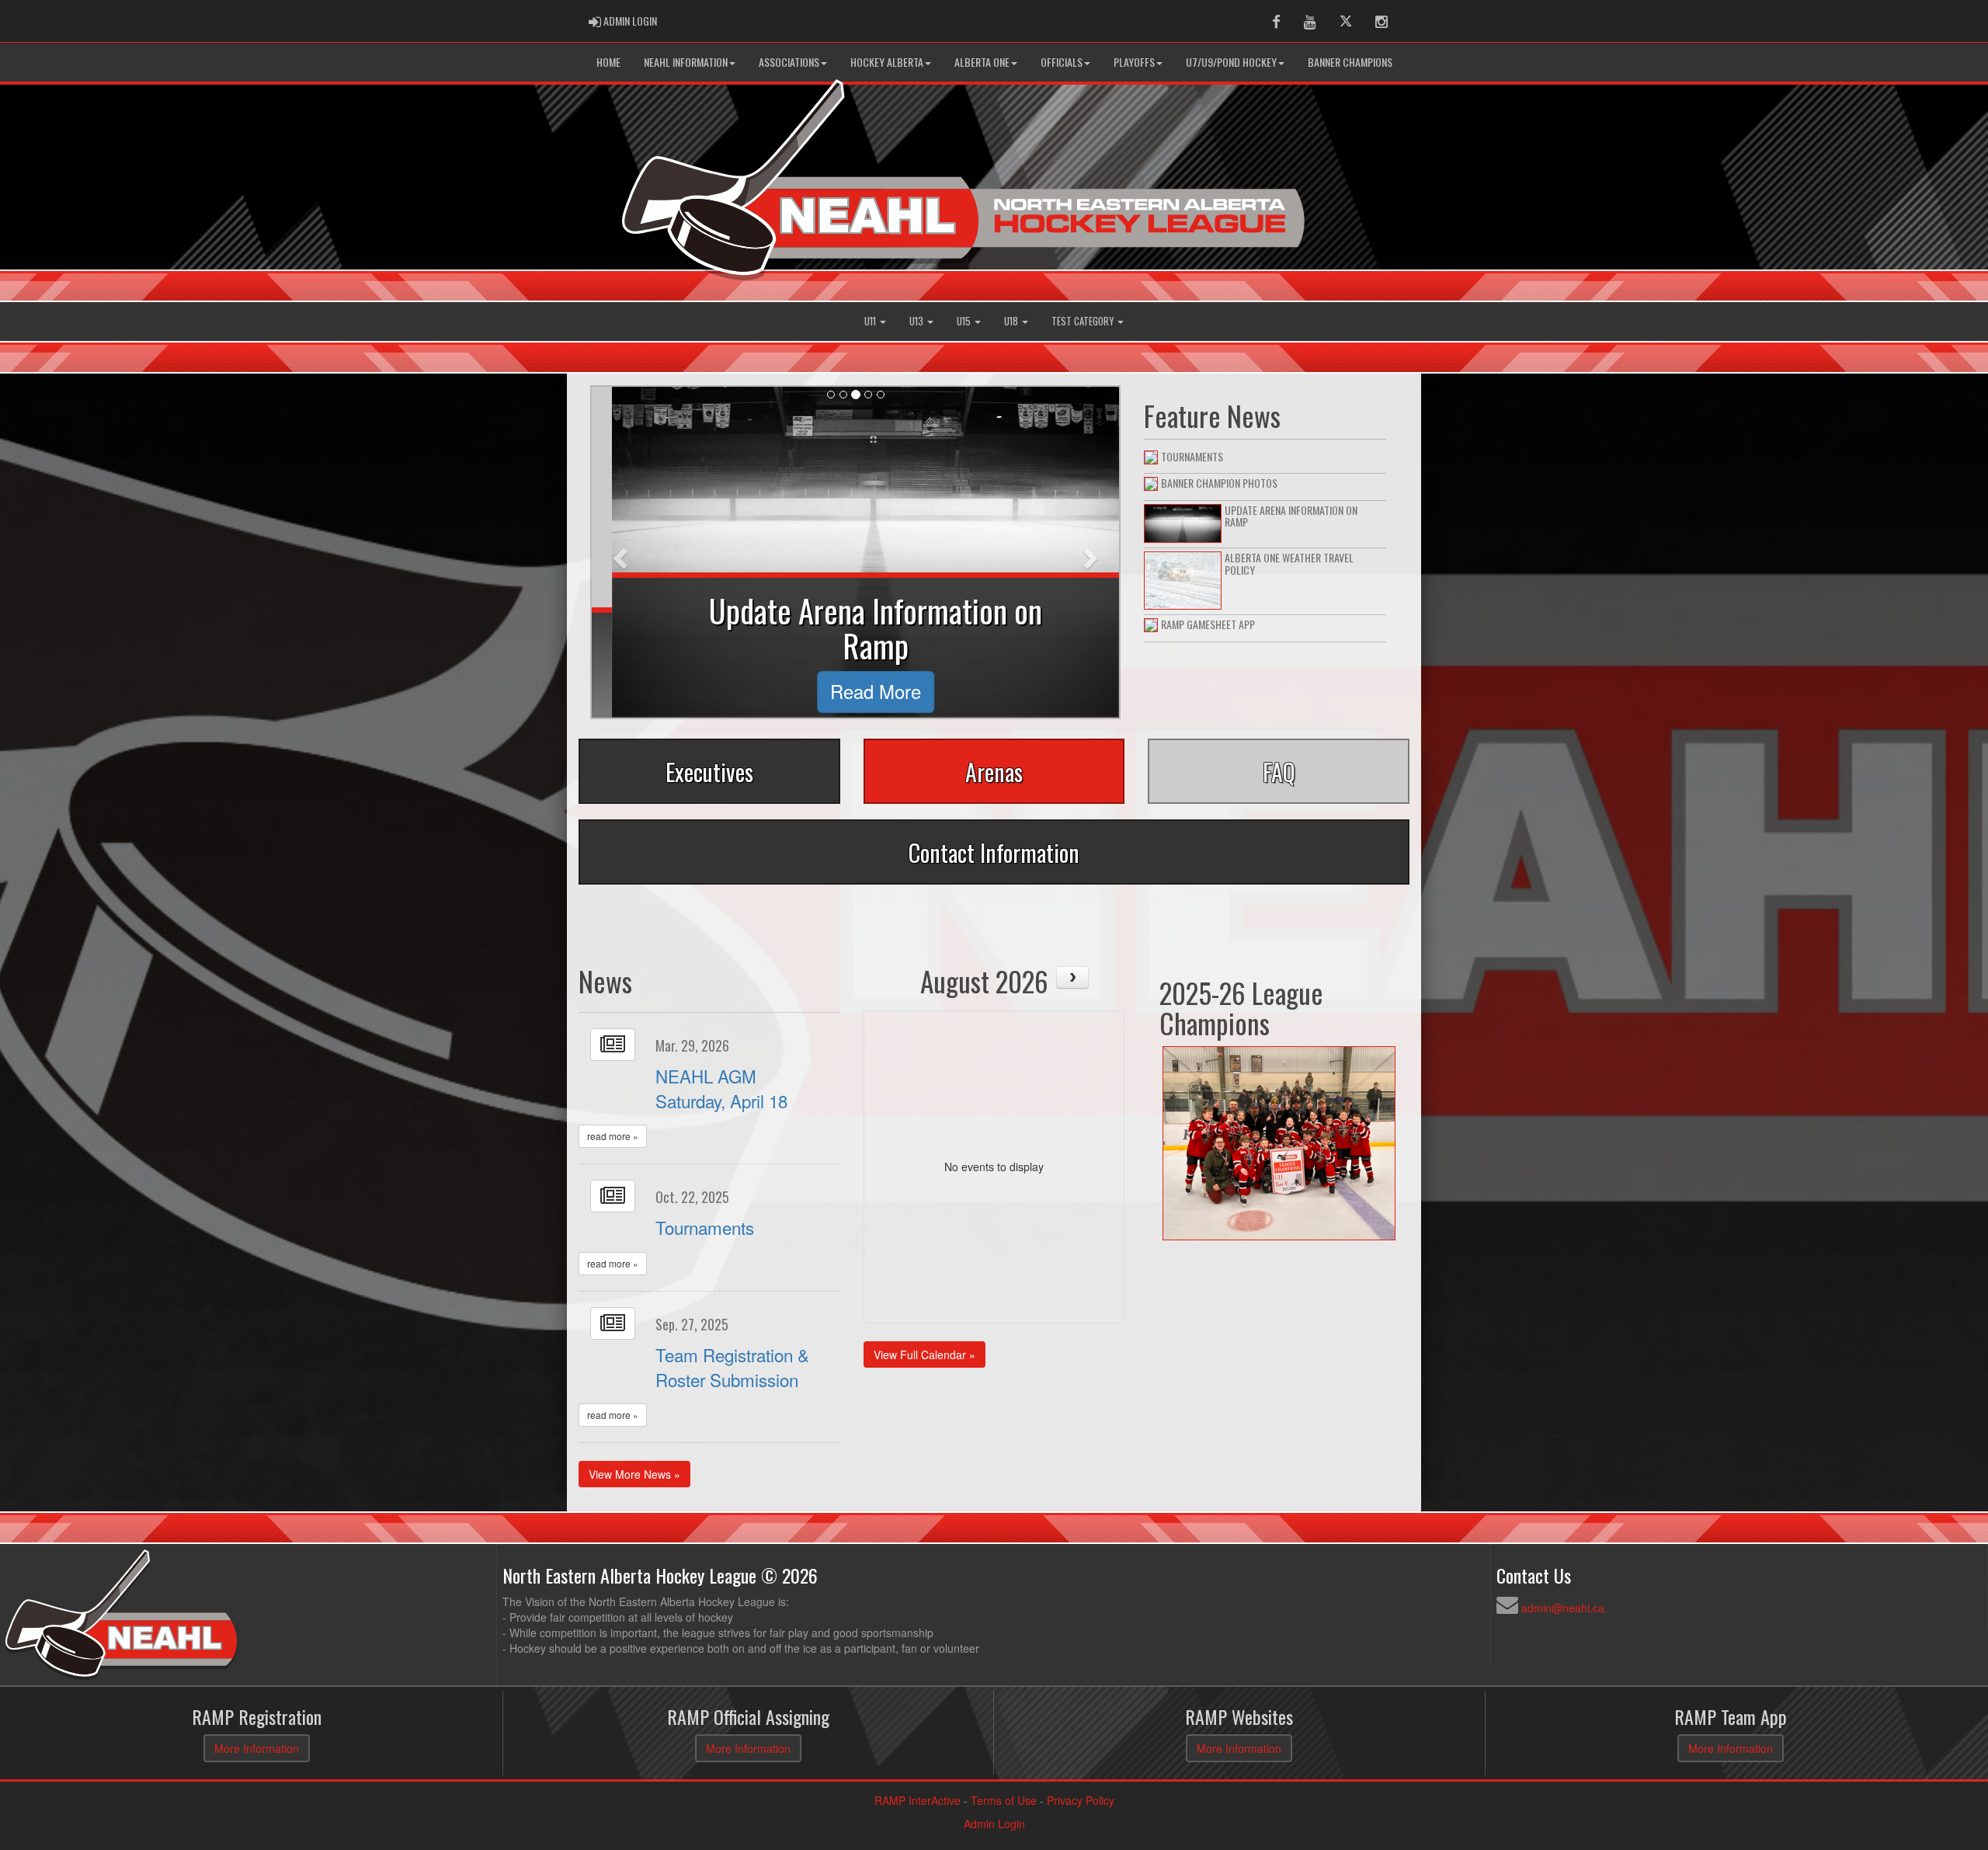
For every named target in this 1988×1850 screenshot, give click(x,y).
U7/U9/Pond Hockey (1231, 62)
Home (608, 62)
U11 (871, 321)
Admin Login (994, 1824)
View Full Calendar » (924, 1354)
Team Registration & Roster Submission (732, 1367)
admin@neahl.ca (1563, 1608)
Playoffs (1134, 62)
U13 (918, 321)
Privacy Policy (1081, 1800)
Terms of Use (1004, 1800)
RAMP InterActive (918, 1800)
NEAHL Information (686, 62)
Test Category (1084, 321)
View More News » (634, 1474)
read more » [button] (613, 1136)
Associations (789, 62)
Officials (1062, 62)
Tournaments (705, 1227)
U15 (965, 321)
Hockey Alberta (887, 62)
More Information (257, 1748)
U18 (1012, 321)
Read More (855, 691)
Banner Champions (1350, 62)
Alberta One (982, 62)
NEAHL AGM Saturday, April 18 (721, 1088)
